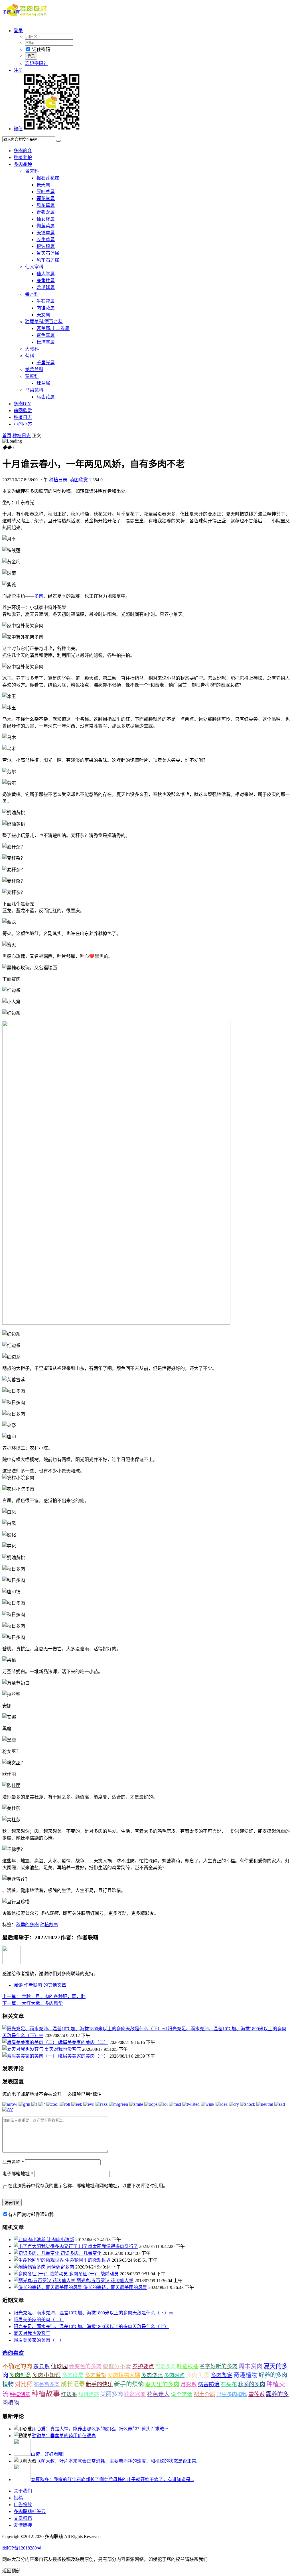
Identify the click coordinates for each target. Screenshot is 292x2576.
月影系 (189, 2384)
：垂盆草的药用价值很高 (64, 2436)
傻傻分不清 (117, 2366)
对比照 (24, 2384)
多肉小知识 (46, 2375)
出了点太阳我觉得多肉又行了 (108, 2246)
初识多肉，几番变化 (81, 2253)
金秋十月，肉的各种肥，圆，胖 (44, 1996)
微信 (18, 129)
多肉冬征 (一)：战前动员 (94, 2274)
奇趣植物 (246, 2375)
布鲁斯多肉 (47, 2384)
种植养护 (23, 157)
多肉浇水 (152, 2375)
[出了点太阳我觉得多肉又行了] (46, 2246)
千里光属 (46, 363)
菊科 (30, 356)
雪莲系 (256, 2394)
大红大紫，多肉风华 (33, 2003)
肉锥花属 (46, 308)
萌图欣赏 (23, 411)
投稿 (18, 2498)
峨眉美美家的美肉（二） (83, 2042)
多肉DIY (22, 404)
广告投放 (23, 2505)
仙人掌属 (46, 274)
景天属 (43, 185)
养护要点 (143, 2366)
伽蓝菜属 (46, 226)
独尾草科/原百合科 (44, 322)
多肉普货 (96, 2375)
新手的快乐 (99, 2384)
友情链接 (23, 2525)
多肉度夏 (73, 2375)
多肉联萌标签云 (30, 2511)
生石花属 (46, 301)
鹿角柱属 (46, 281)
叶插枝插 (188, 2366)
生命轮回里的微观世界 (88, 2260)
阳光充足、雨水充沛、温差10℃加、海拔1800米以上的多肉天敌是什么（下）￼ (94, 2313)
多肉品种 (23, 164)
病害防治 (209, 2384)
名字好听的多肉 (219, 2366)
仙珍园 (59, 2366)
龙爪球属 (46, 287)
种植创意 (20, 2394)
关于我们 (23, 2491)
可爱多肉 (165, 2367)
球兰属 (43, 383)
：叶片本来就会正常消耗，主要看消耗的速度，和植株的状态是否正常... (118, 2461)
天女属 (43, 315)
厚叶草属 (46, 192)
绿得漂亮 (89, 2394)
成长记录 (73, 2384)
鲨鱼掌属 (46, 335)
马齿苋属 (46, 397)
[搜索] (58, 141)
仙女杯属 (46, 219)
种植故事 (49, 1925)
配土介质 (204, 2394)
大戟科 (32, 349)
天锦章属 (46, 233)
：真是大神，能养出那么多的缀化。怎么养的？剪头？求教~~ (101, 2429)
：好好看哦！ (49, 2454)
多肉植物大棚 (124, 2375)
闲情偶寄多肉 (60, 2267)
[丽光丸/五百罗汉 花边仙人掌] (45, 2281)
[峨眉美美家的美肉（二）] (30, 2042)
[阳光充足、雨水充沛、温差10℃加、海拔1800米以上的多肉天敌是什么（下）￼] (85, 2029)
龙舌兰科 (34, 369)
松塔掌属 (46, 342)
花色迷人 (158, 2394)
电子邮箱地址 (18, 2174)
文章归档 (23, 2518)
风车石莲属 (48, 260)
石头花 (229, 2384)
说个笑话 (182, 2394)
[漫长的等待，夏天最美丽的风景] (48, 2287)
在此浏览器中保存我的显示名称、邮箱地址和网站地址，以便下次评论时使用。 (88, 2186)
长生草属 (46, 240)
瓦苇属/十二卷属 (53, 328)
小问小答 (23, 424)
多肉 (39, 596)
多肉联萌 (11, 12)
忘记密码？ (36, 63)
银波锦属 (46, 246)
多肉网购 (174, 2375)
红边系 (69, 2394)
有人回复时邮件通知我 (31, 2214)
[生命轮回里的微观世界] (39, 2260)
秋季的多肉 (27, 1925)
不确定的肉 (17, 2366)
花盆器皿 (135, 2394)
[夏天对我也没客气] (23, 2049)
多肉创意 (20, 2375)
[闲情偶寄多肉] (30, 2267)
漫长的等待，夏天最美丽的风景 (115, 2287)
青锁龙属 (46, 212)
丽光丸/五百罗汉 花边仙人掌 (105, 2281)
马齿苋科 (34, 390)
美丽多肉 (111, 2394)
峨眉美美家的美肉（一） (83, 2056)
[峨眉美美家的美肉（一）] (30, 2056)
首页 (7, 436)
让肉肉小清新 (60, 2240)
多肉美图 (198, 2375)
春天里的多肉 (162, 2384)
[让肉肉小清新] (30, 2240)
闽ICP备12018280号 (22, 2548)
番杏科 (32, 294)
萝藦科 (32, 376)
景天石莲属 (48, 253)
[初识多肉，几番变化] (37, 2253)
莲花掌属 (46, 198)
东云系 (41, 2366)
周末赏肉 (251, 2366)
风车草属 (46, 205)
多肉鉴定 (222, 2375)
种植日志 (23, 417)
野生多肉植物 (232, 2394)
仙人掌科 (34, 267)
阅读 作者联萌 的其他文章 (40, 1985)
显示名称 (13, 2162)
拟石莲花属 (48, 178)
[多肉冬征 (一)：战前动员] (41, 2274)
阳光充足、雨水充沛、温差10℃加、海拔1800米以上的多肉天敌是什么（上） (91, 2326)
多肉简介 (23, 151)
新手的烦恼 (129, 2384)
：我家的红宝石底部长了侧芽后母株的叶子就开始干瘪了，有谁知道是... (112, 2480)
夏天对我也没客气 (63, 2049)
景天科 (32, 171)
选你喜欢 (13, 2353)
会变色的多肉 (85, 2366)
